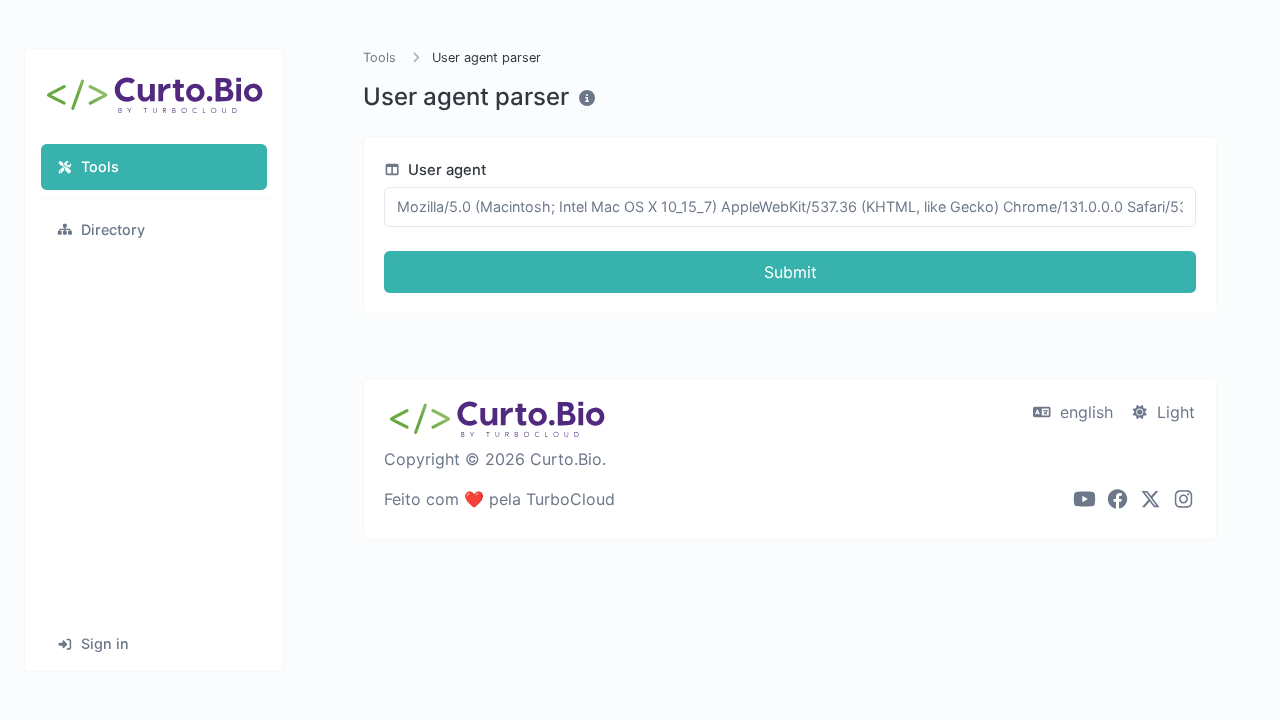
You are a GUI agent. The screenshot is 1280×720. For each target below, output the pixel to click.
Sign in (105, 643)
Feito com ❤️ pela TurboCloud (499, 499)
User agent (445, 170)
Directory (113, 229)
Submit (790, 272)
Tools (100, 166)
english (1084, 412)
